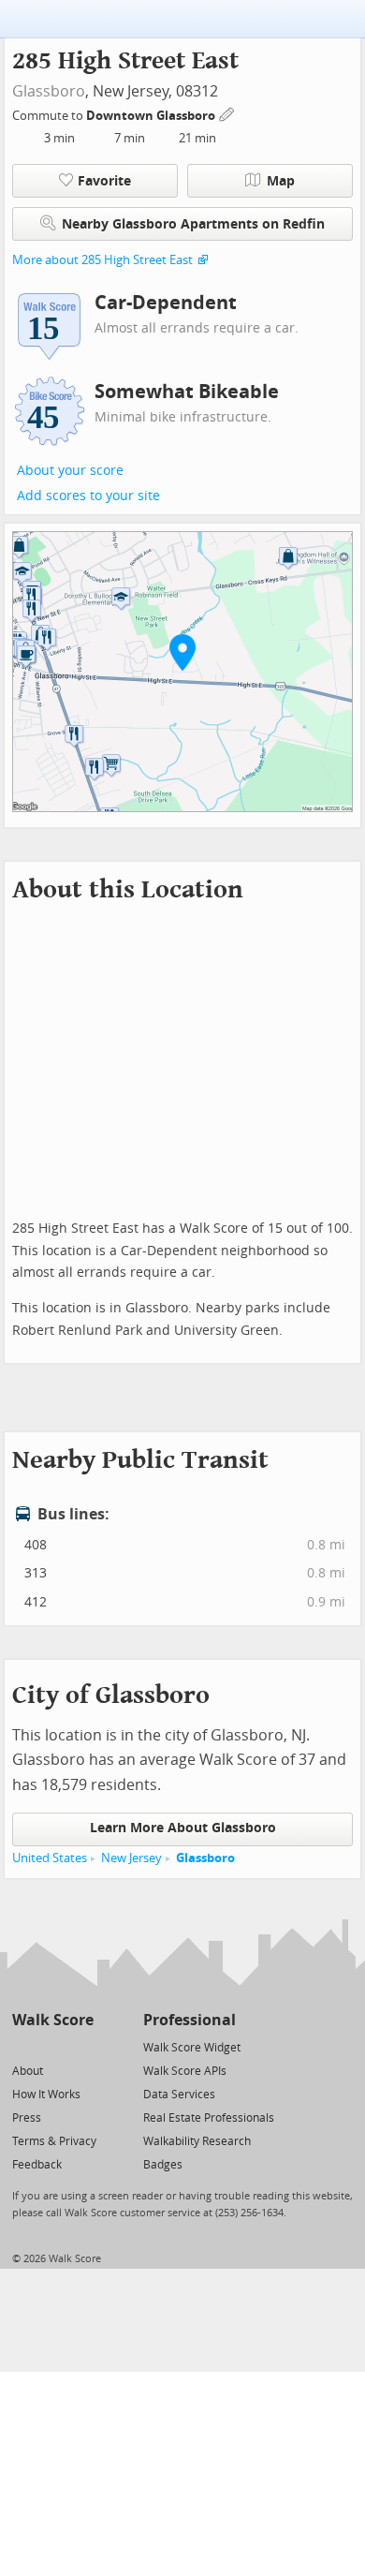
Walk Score (53, 2020)
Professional (190, 2020)
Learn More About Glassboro (183, 1828)
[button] (182, 652)
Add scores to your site (88, 496)
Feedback (37, 2165)
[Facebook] (52, 2046)
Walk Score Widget (192, 2048)
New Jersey (131, 1858)
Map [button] (281, 181)
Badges (163, 2165)
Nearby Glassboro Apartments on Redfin (193, 224)
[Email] (81, 2046)
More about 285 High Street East (102, 260)
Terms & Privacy (54, 2141)
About (28, 2071)
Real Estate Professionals (209, 2118)
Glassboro (49, 91)
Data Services (179, 2095)
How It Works (46, 2095)
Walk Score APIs (185, 2071)
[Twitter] (23, 2046)
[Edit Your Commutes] (227, 113)
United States (50, 1858)
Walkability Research (197, 2141)
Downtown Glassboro (152, 116)
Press (27, 2118)
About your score (70, 471)
